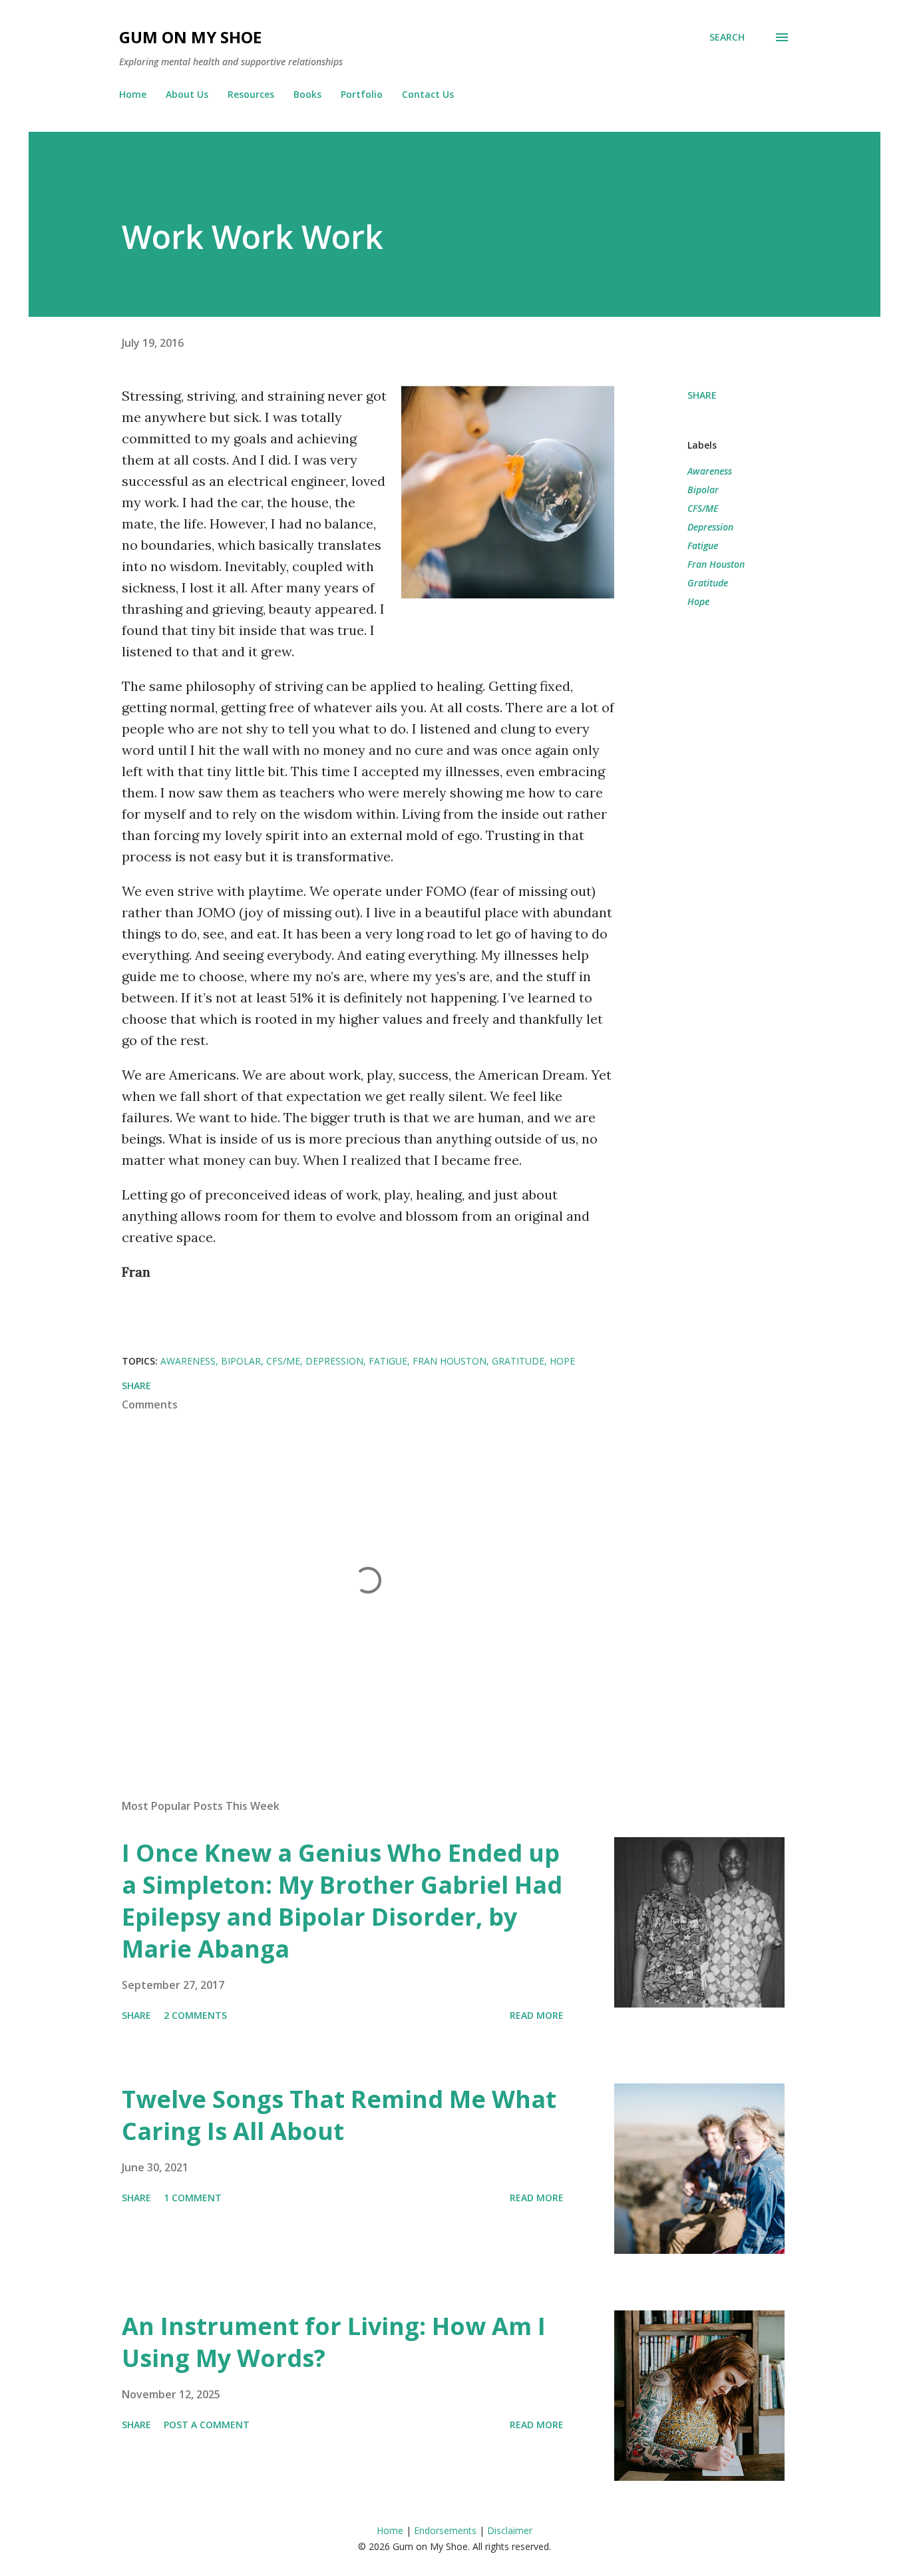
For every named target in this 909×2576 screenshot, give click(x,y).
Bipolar (703, 490)
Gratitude (708, 583)
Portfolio (362, 94)
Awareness (710, 471)
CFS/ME (703, 508)
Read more (537, 2015)
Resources (251, 94)
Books (307, 94)
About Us (187, 94)
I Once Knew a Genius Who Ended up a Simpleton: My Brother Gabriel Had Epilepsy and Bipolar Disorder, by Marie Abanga (342, 1901)
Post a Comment (207, 2425)
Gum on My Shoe (190, 37)
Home (133, 94)
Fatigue (703, 545)
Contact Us (428, 94)
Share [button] (702, 395)
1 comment (193, 2198)
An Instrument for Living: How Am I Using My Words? (334, 2342)
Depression (710, 527)
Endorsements (445, 2530)
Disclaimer (510, 2530)
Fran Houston (716, 564)
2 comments (195, 2015)
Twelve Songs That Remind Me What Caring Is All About (339, 2115)
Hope (698, 601)
